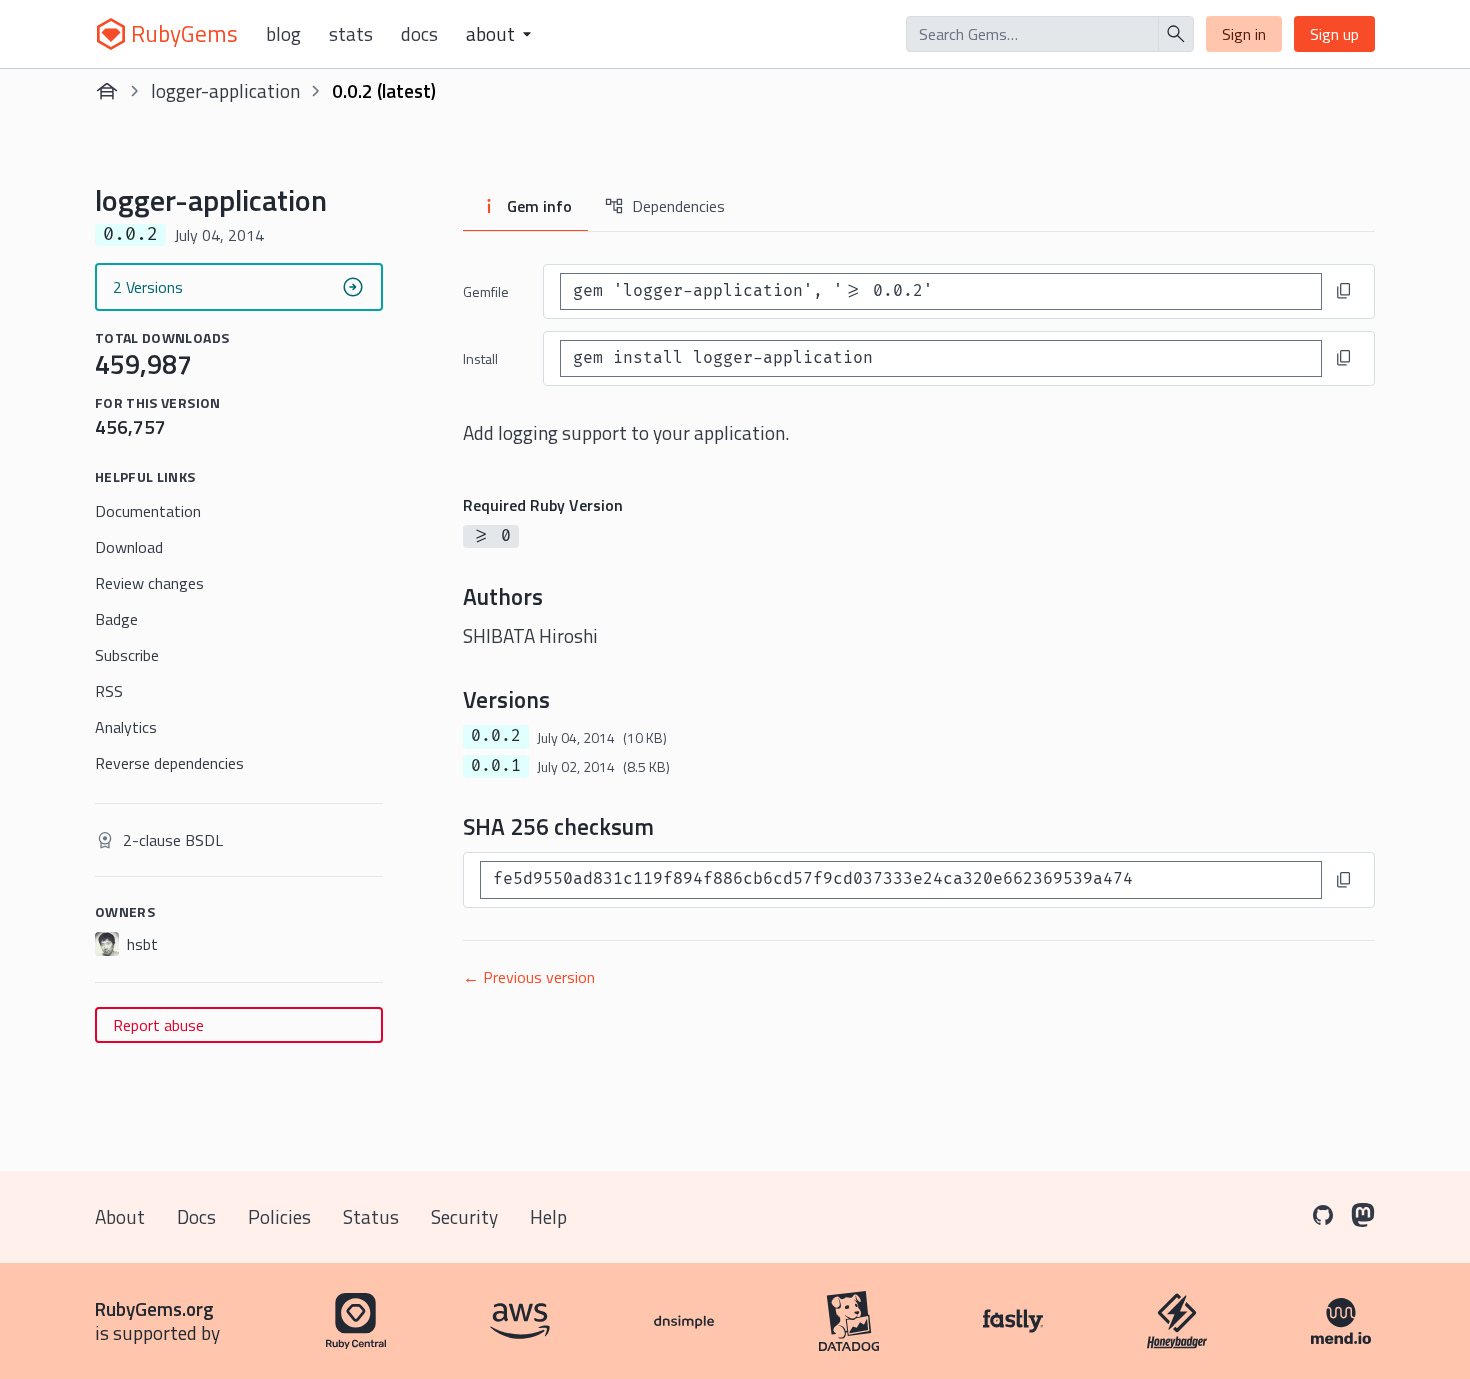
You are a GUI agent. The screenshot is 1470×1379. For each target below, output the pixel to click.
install (480, 358)
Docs (419, 34)
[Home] (107, 91)
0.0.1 (496, 766)
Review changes (149, 583)
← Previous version (529, 977)
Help (548, 1216)
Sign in (1244, 34)
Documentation (148, 511)
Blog (283, 34)
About (120, 1216)
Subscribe (127, 655)
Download (129, 547)
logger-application (225, 90)
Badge (116, 619)
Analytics (126, 727)
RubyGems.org (154, 1308)
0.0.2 (496, 736)
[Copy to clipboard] (1344, 291)
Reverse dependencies (169, 763)
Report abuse (158, 1025)
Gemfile (486, 291)
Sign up (1334, 34)
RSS (109, 691)
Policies (279, 1216)
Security (464, 1216)
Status (371, 1216)
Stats (351, 34)
